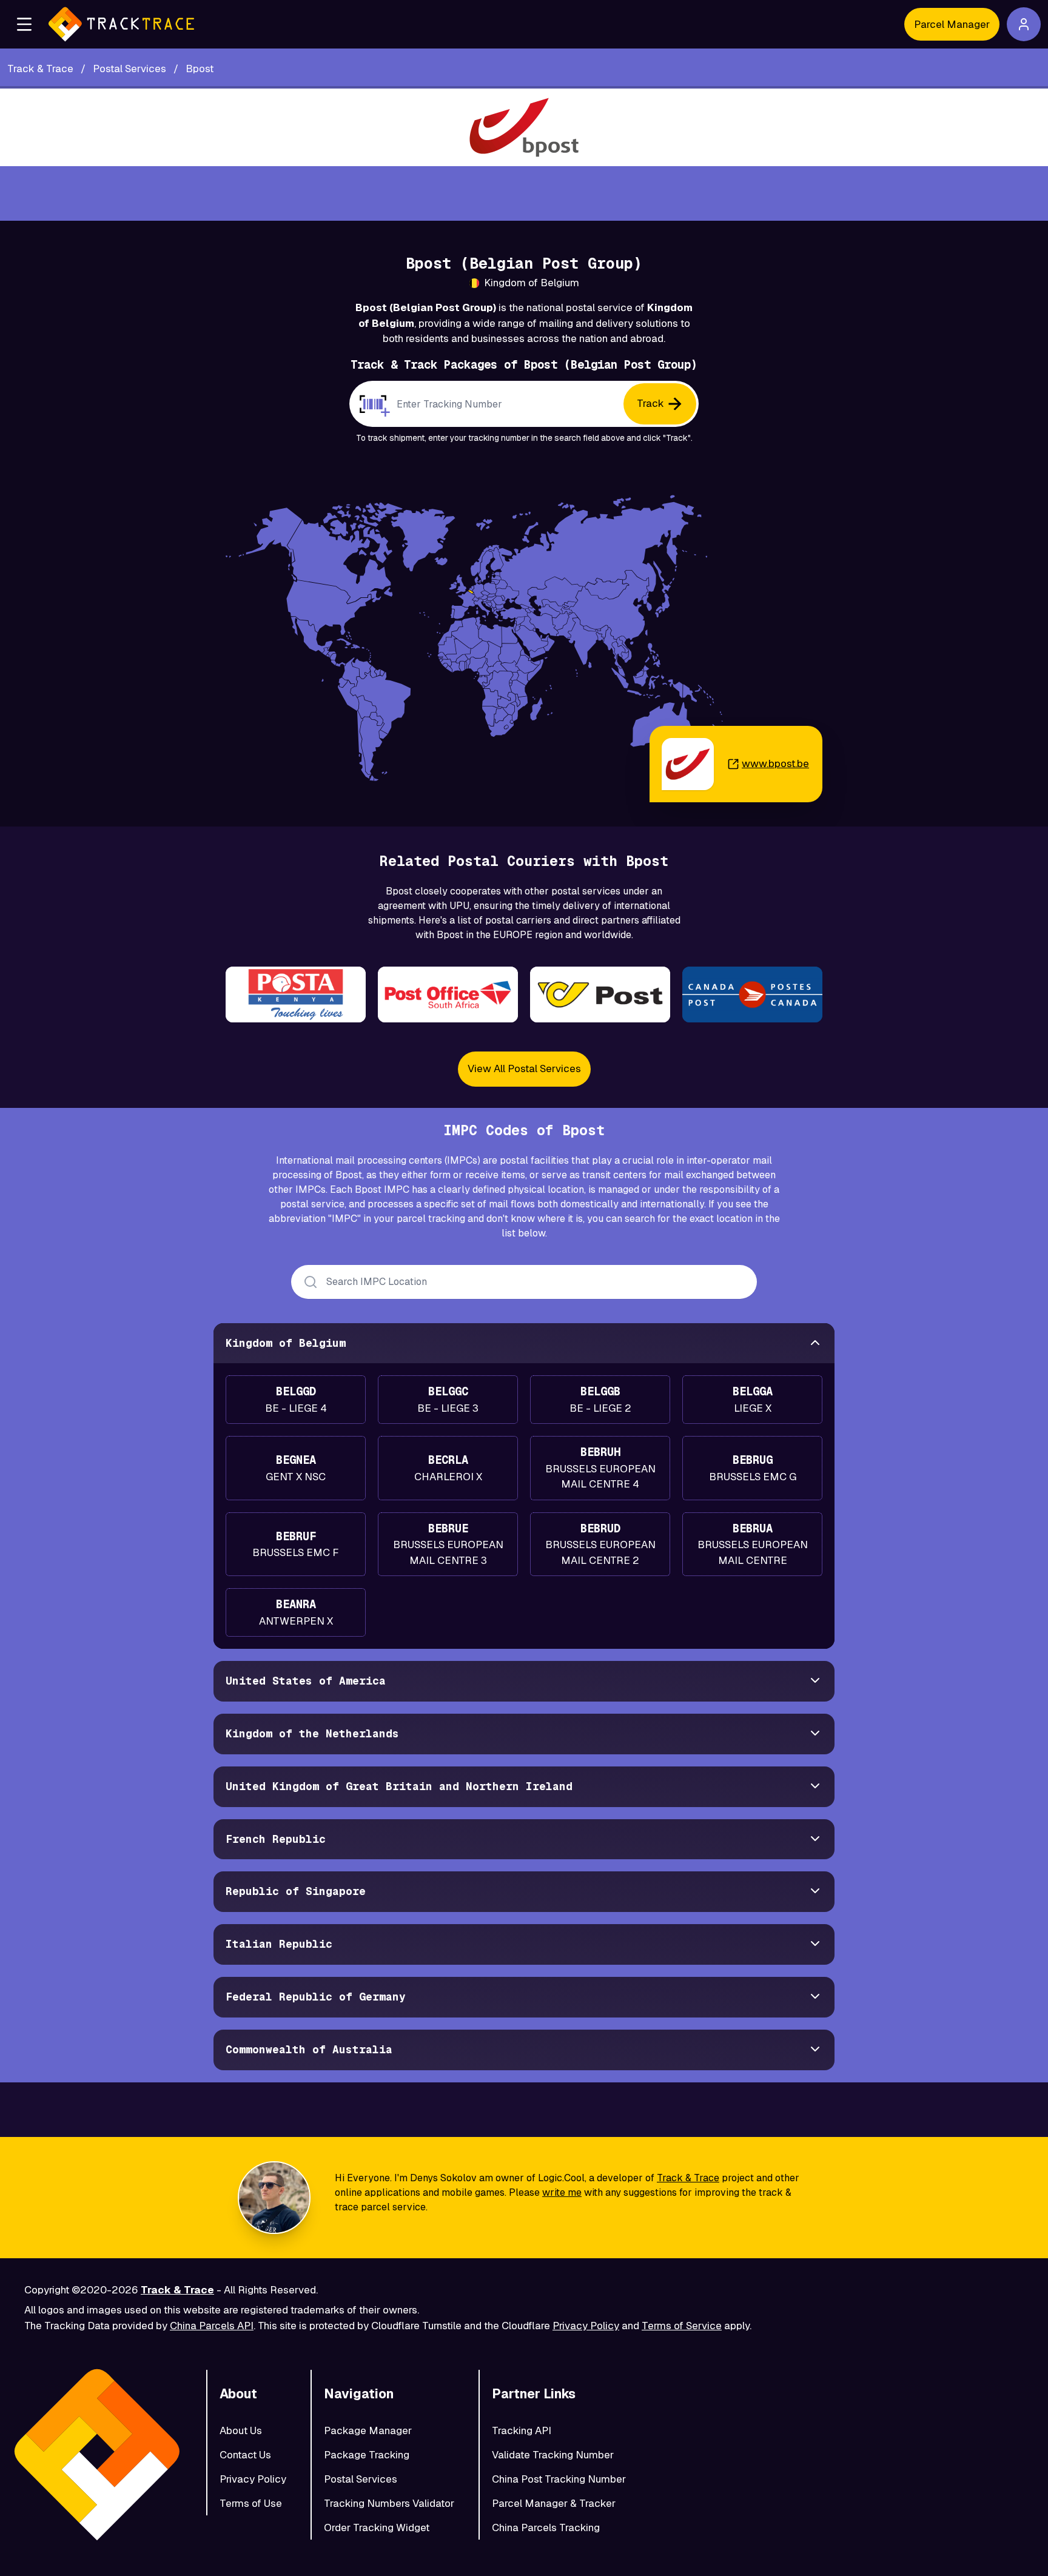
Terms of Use (251, 2503)
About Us (241, 2430)
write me (562, 2192)
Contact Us (245, 2455)
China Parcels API (212, 2326)
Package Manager (368, 2430)
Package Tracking (367, 2455)
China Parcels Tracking (546, 2527)
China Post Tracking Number (559, 2479)
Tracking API (522, 2430)
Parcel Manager (952, 24)
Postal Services (361, 2479)
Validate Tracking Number (553, 2455)
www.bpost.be (775, 763)
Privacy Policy (586, 2326)
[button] (24, 24)
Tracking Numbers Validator (389, 2503)
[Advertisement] (524, 193)
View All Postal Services (524, 1068)
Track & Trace (688, 2178)
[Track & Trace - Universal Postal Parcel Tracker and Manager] (121, 24)
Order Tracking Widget (377, 2527)
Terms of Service (682, 2326)
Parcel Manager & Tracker (554, 2503)
